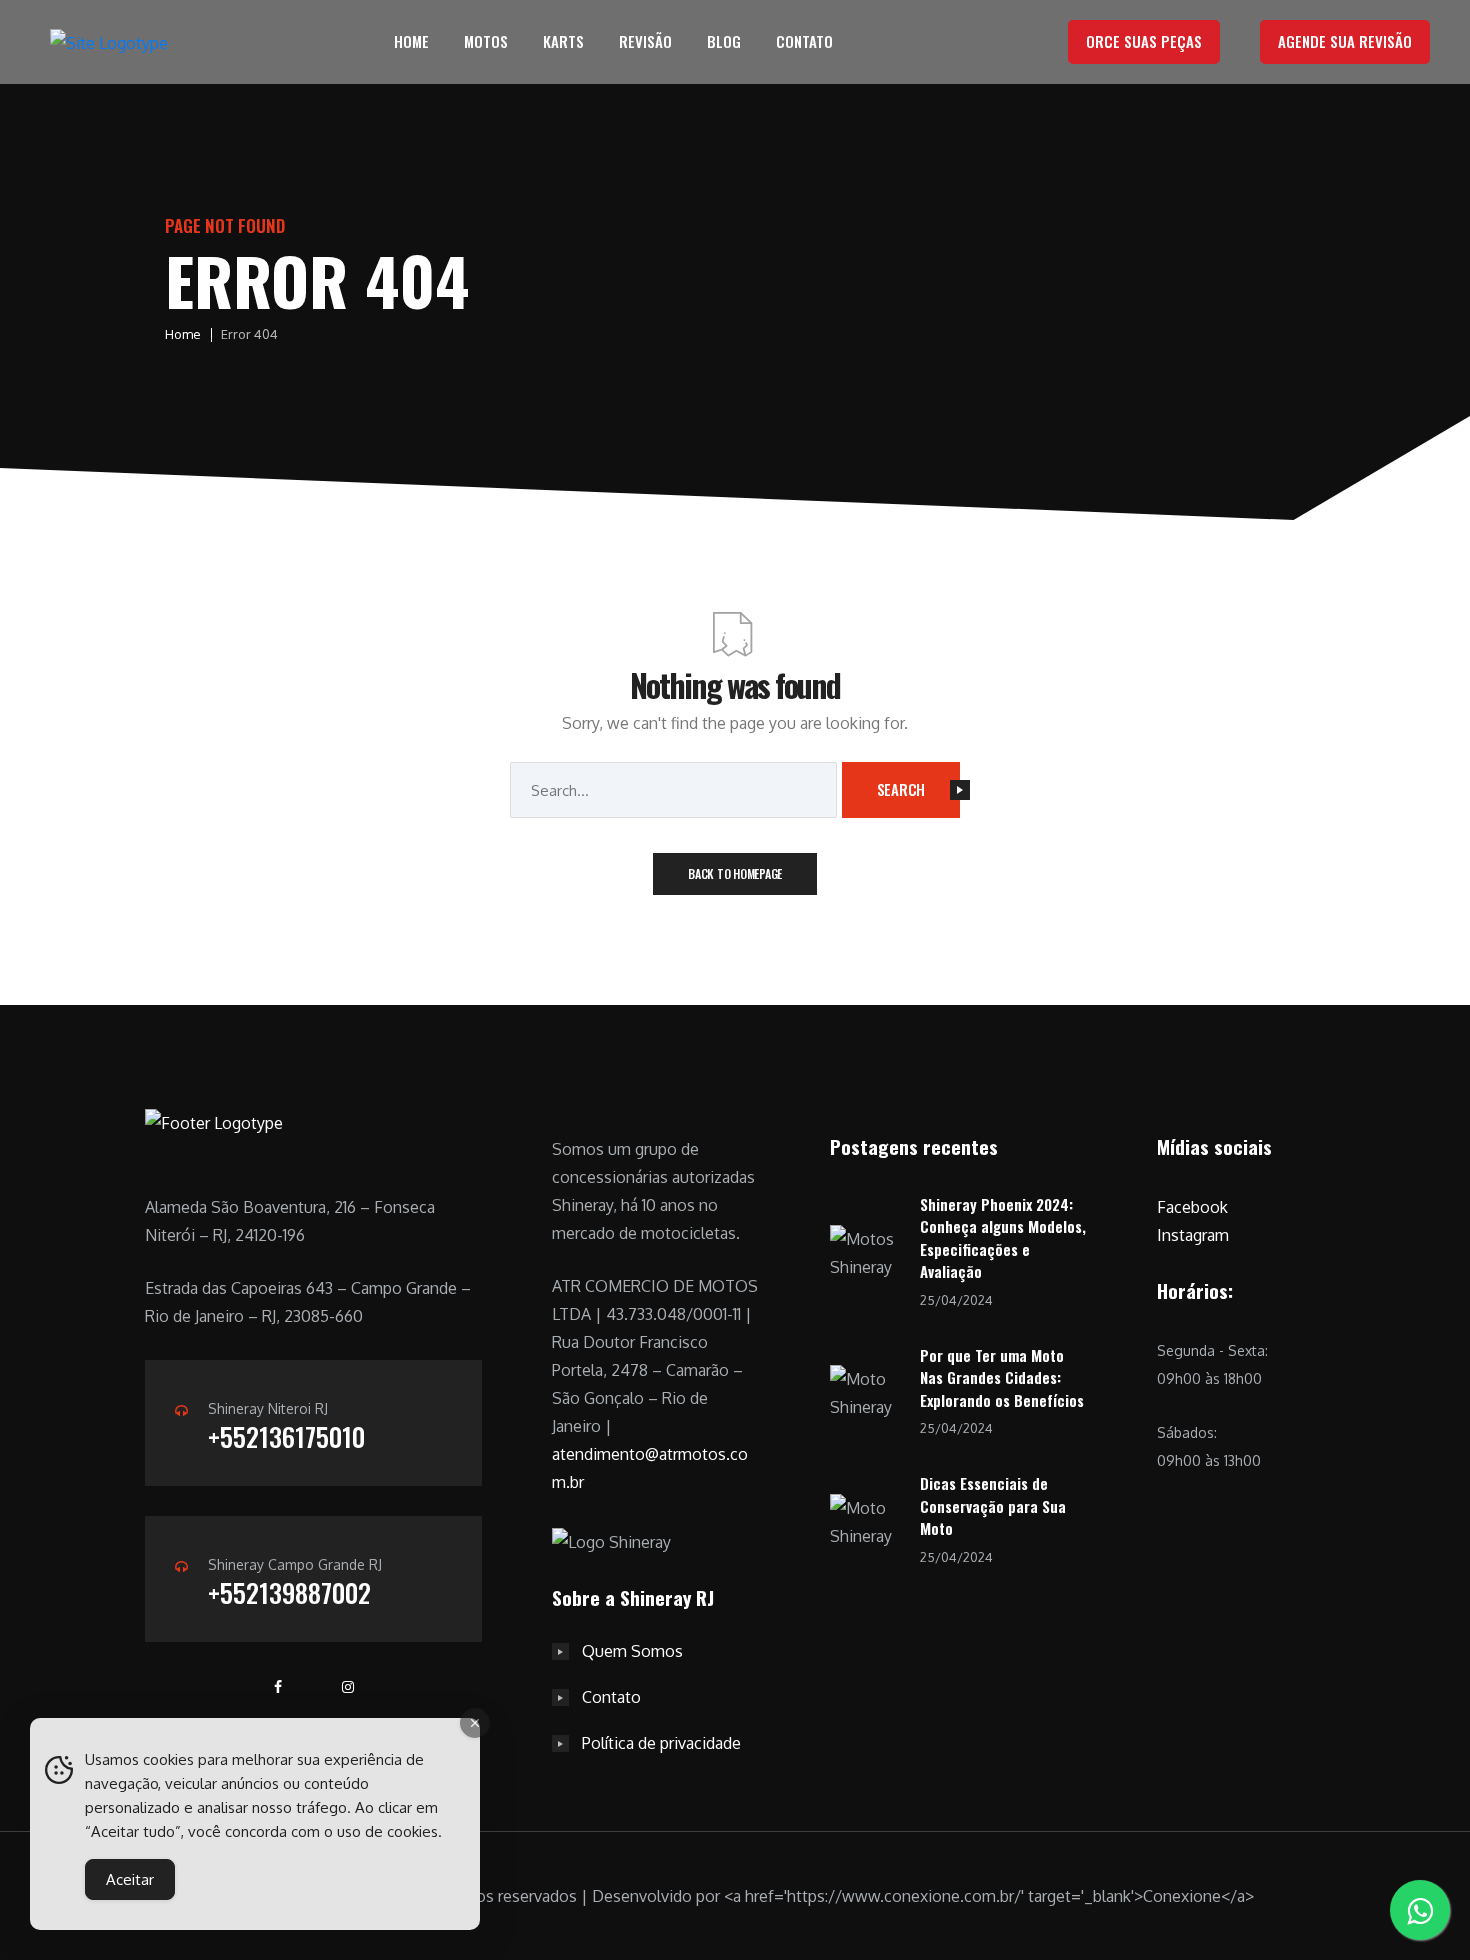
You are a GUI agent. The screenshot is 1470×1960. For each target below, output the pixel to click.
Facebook (1192, 1207)
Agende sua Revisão (1345, 41)
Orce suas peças (1144, 41)
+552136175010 (286, 1436)
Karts (563, 41)
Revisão (645, 41)
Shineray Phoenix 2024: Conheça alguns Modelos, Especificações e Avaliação (1003, 1238)
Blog (724, 41)
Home (411, 41)
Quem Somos (632, 1651)
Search (901, 789)
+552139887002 (289, 1592)
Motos (486, 41)
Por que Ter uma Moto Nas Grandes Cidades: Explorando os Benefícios (1002, 1377)
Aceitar (130, 1879)
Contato (804, 41)
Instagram (1193, 1235)
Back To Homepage (735, 873)
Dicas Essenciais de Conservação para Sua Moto (993, 1505)
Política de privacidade (661, 1743)
